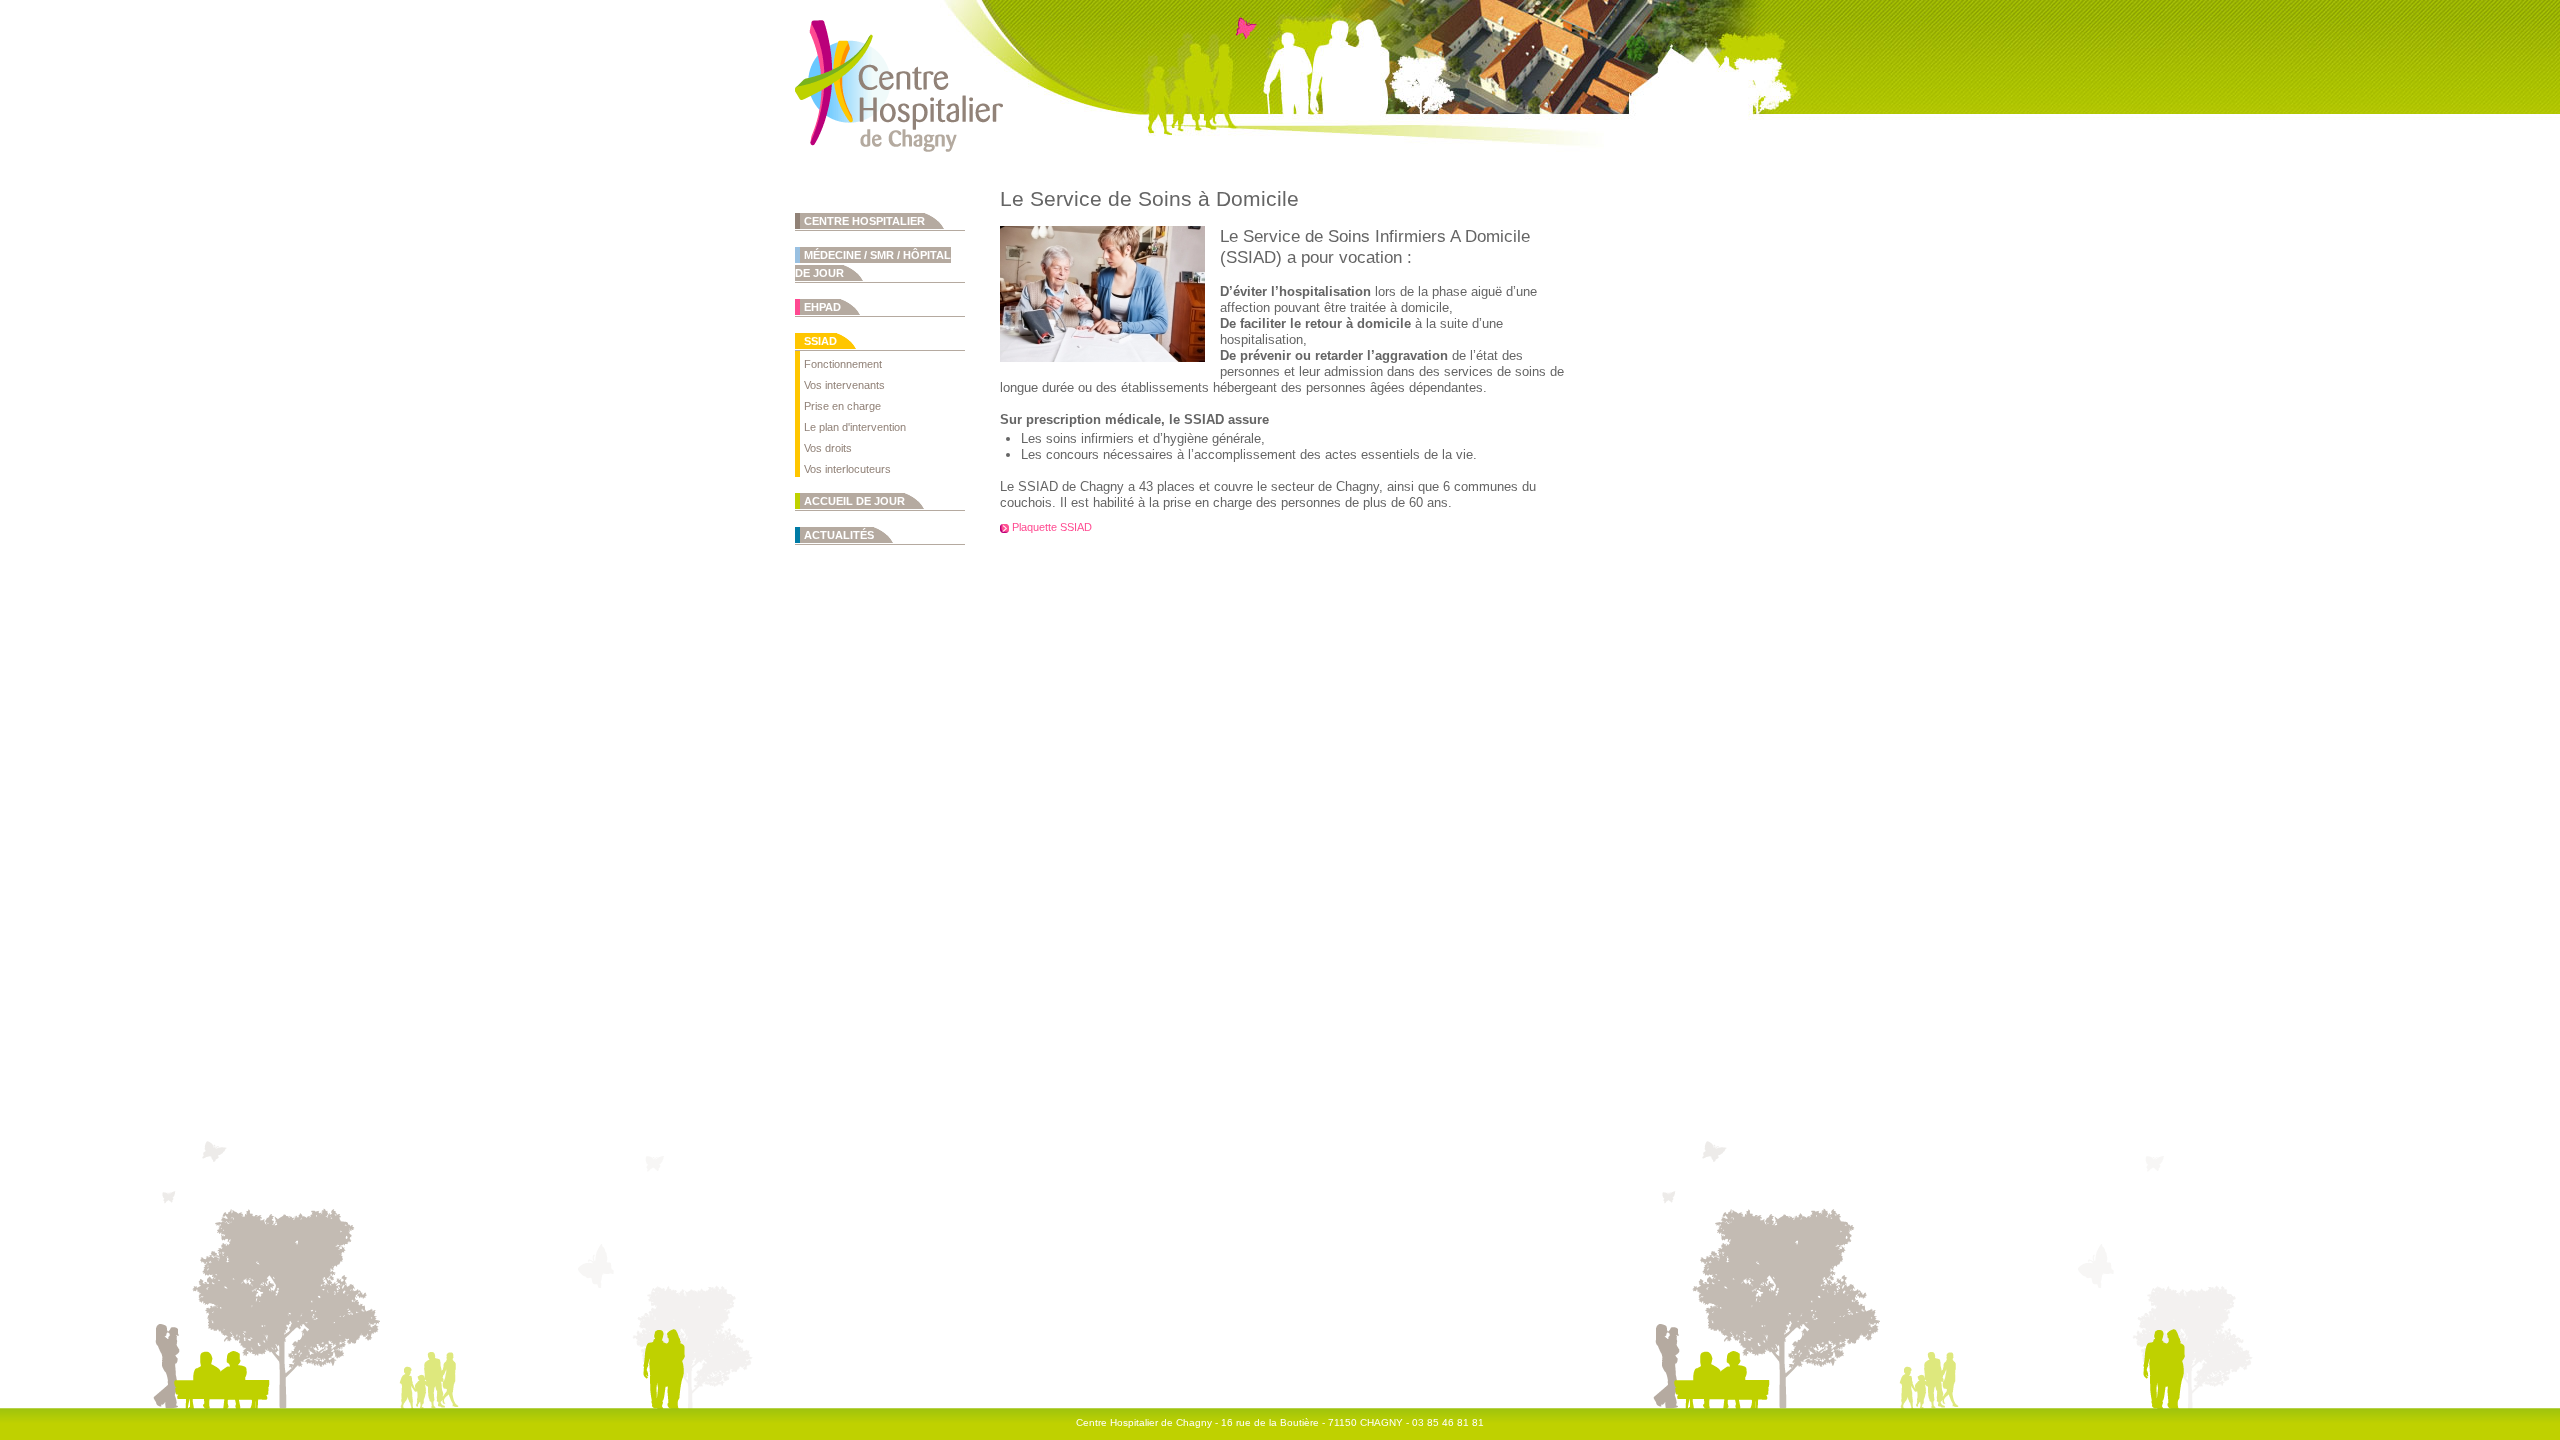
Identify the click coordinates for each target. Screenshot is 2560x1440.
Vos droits (828, 448)
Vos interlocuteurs (847, 469)
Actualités (839, 535)
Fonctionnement (843, 364)
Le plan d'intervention (855, 427)
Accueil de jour (854, 501)
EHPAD (822, 307)
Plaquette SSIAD (1052, 527)
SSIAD (820, 341)
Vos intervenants (844, 385)
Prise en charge (842, 406)
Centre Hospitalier (864, 221)
